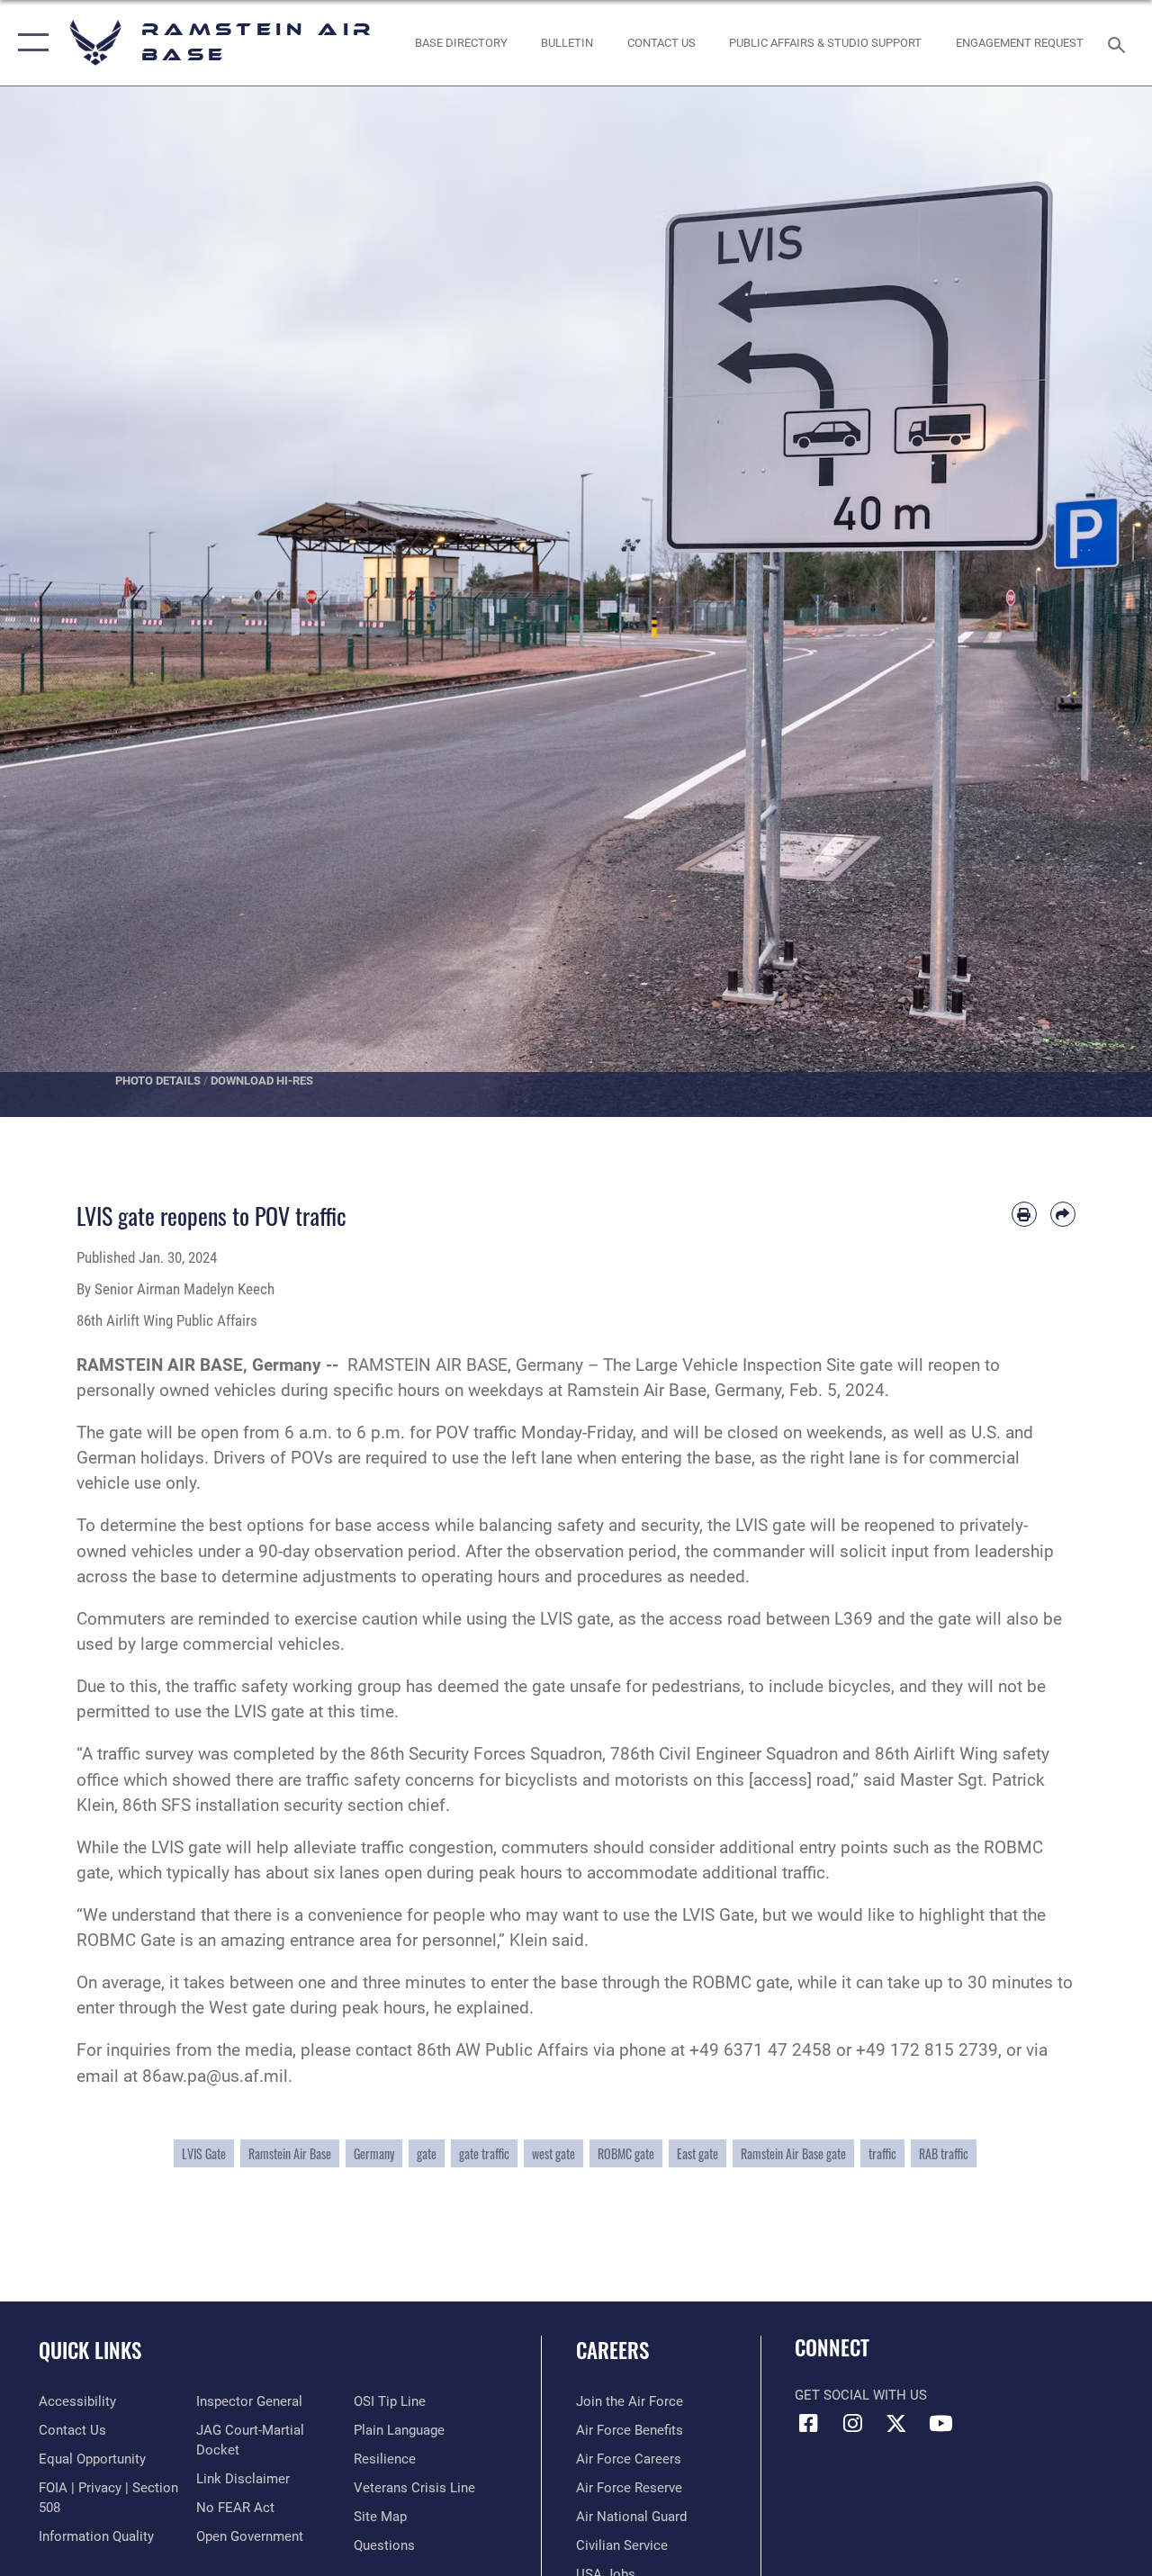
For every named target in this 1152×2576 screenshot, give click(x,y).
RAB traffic (944, 2153)
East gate (697, 2153)
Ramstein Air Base (290, 2153)
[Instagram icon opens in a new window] (852, 2423)
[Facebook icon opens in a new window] (808, 2423)
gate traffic (484, 2153)
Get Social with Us (861, 2395)
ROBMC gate (626, 2153)
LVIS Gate (204, 2153)
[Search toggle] (1120, 43)
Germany (374, 2153)
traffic (882, 2153)
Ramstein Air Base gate (793, 2153)
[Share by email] (1063, 1214)
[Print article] (1024, 1214)
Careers (612, 2351)
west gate (553, 2153)
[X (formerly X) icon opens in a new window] (896, 2423)
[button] (29, 43)
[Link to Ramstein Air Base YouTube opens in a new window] (940, 2423)
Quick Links (90, 2351)
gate (427, 2153)
